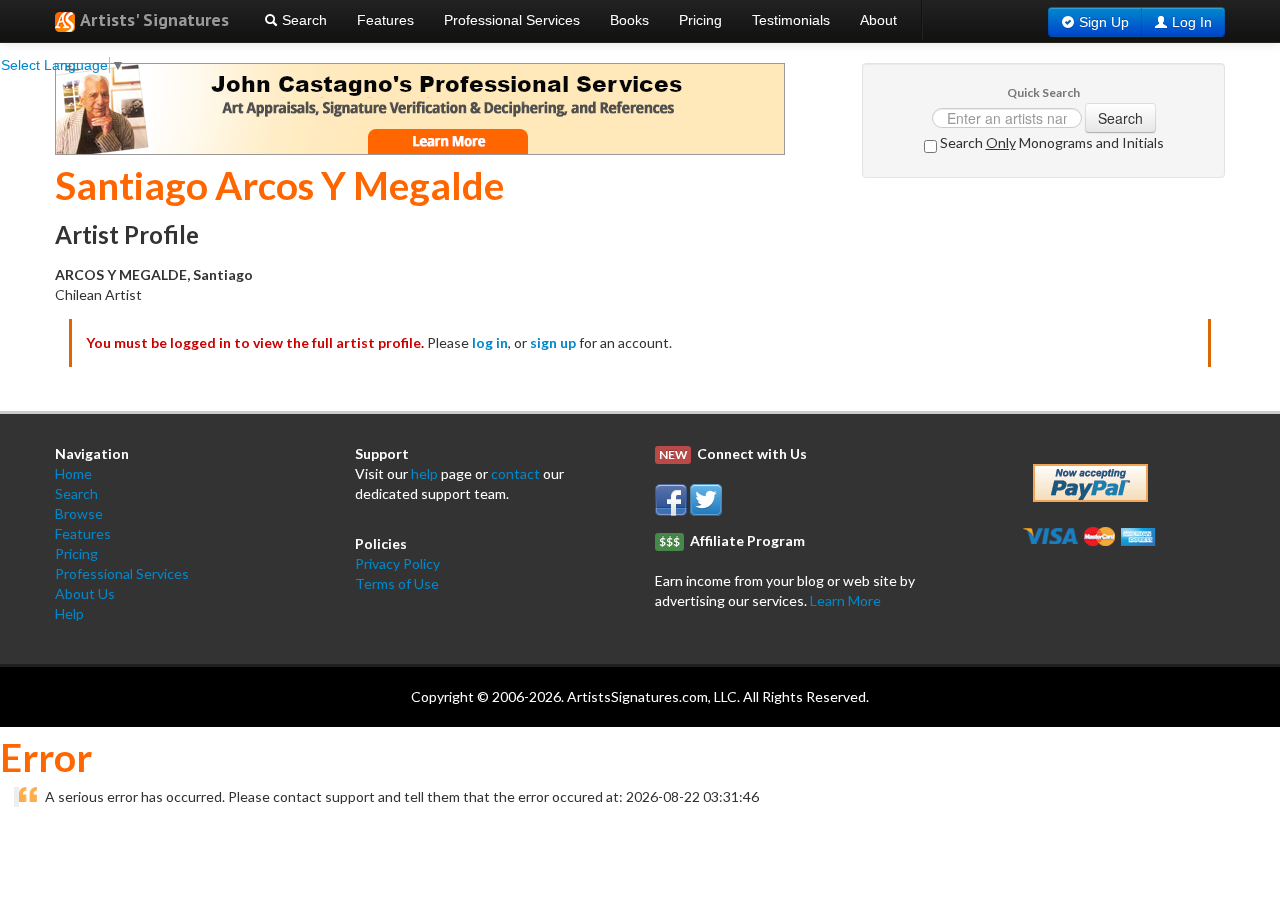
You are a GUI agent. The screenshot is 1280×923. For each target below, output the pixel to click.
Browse (79, 513)
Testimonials (791, 20)
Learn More (845, 600)
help (424, 473)
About (878, 20)
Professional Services (512, 20)
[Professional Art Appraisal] (420, 107)
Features (385, 20)
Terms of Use (397, 583)
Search (302, 20)
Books (629, 20)
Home (73, 473)
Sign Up (1104, 22)
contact (515, 473)
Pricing (700, 20)
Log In (1192, 22)
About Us (85, 593)
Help (69, 613)
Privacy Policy (397, 563)
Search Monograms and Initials (1050, 142)
